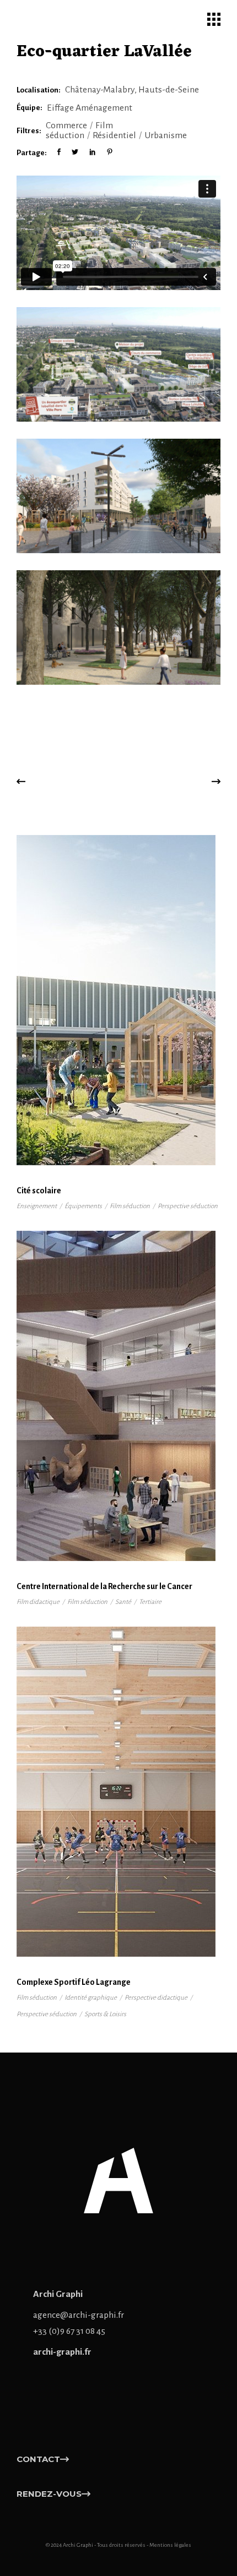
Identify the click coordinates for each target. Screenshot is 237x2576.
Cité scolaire (39, 1191)
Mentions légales (170, 2545)
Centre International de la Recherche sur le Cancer (104, 1586)
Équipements (83, 1206)
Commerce (66, 125)
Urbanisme (166, 135)
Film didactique (38, 1602)
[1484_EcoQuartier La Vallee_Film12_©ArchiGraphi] (118, 627)
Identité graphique (91, 1998)
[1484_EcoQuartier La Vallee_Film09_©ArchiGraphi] (118, 496)
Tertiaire (150, 1602)
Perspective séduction (188, 1206)
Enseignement (37, 1206)
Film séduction (79, 130)
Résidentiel (114, 135)
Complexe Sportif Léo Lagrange (74, 1982)
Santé (123, 1602)
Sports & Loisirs (105, 2014)
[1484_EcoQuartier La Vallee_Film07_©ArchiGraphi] (118, 364)
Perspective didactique (156, 1998)
